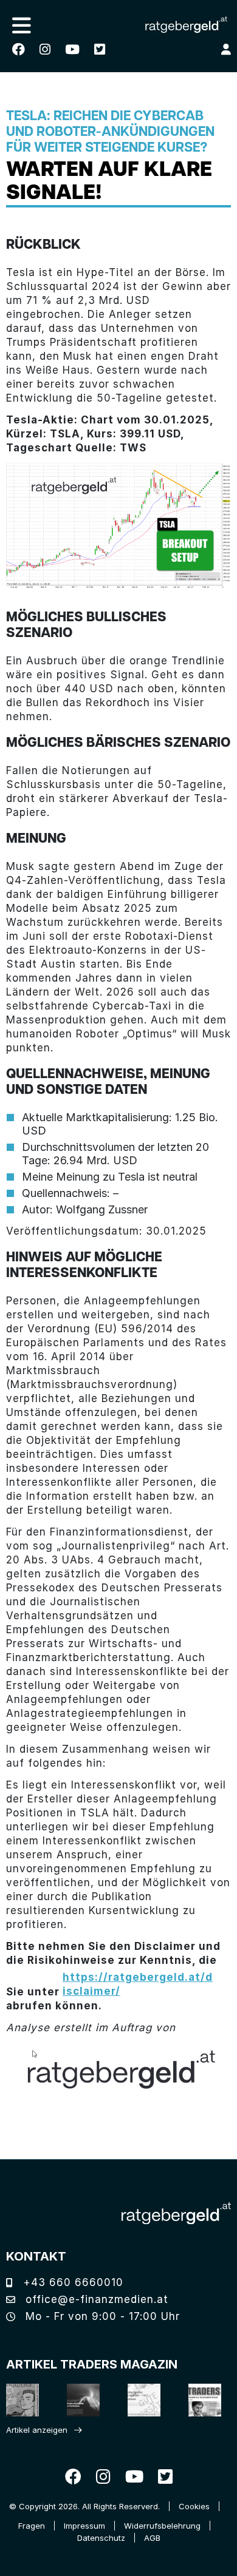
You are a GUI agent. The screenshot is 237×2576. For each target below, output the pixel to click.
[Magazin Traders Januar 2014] (141, 2400)
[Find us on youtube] (72, 49)
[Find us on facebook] (19, 49)
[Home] (176, 2214)
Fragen (32, 2526)
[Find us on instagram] (45, 49)
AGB (152, 2538)
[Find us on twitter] (100, 49)
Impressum (84, 2526)
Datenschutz (101, 2538)
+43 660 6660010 (71, 2282)
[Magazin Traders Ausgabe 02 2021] (20, 2400)
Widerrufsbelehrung (162, 2526)
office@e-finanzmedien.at (95, 2299)
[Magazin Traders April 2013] (202, 2400)
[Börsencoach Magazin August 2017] (81, 2400)
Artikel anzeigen (37, 2430)
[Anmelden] (226, 49)
